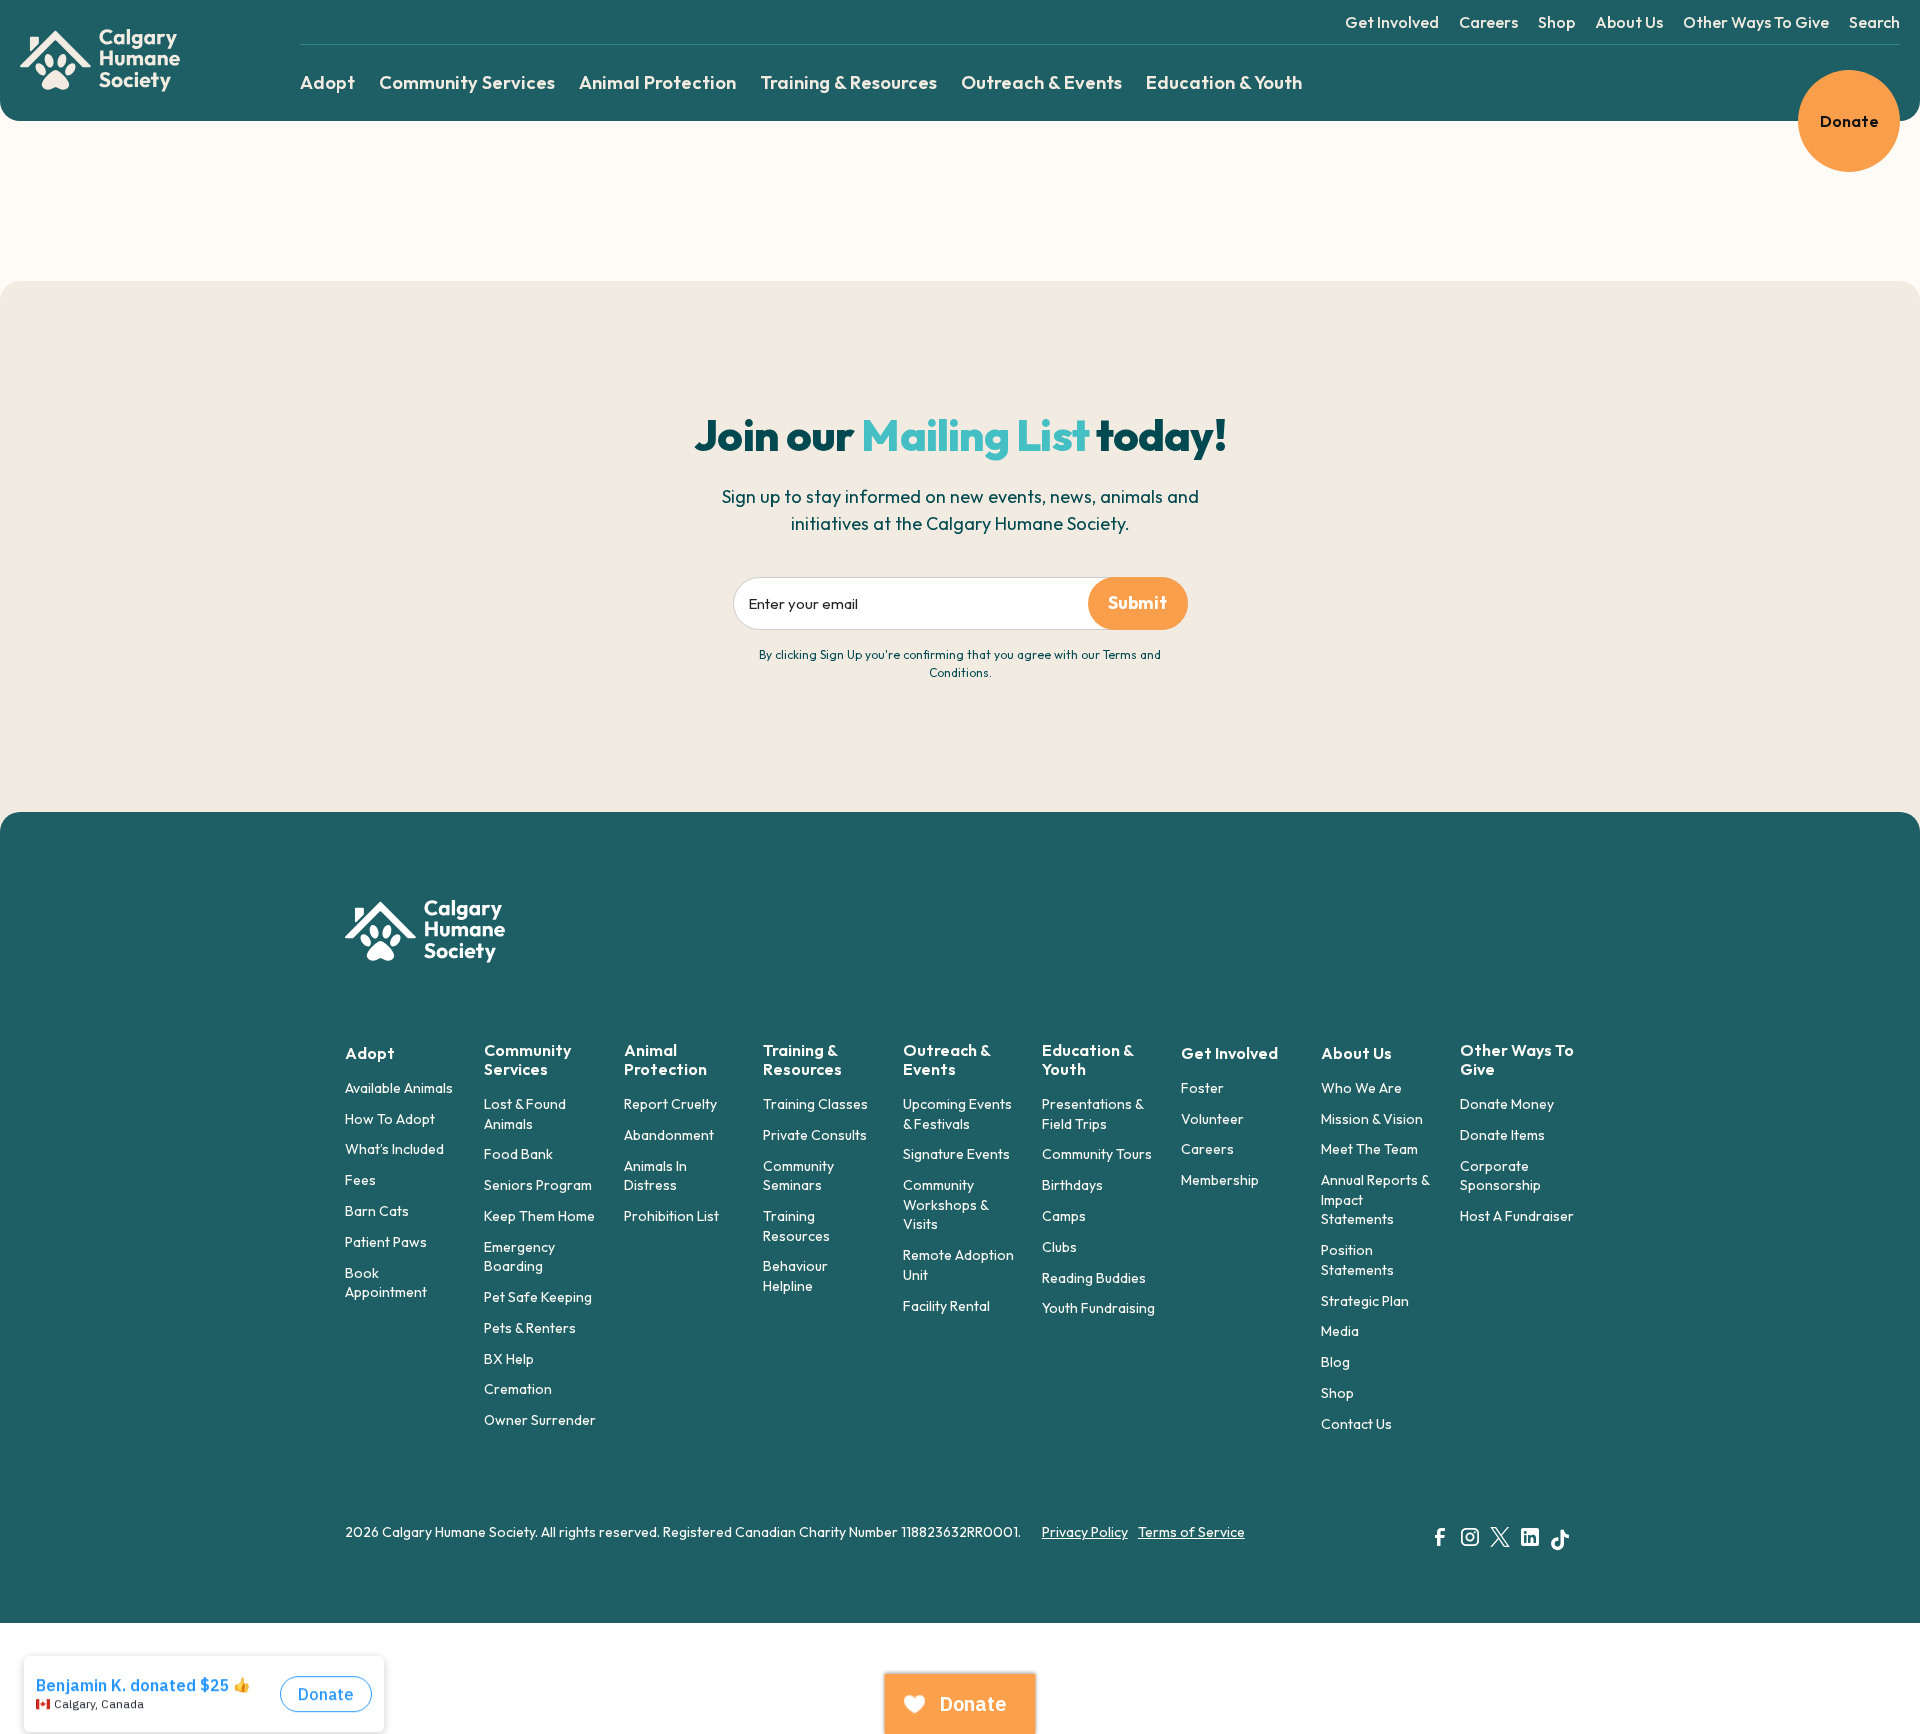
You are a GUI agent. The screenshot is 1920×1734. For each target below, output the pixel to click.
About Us (1629, 22)
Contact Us (1356, 1424)
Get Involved (1392, 22)
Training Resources (796, 1226)
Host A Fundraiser (1517, 1216)
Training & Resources (848, 82)
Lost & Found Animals (525, 1114)
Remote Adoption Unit (958, 1265)
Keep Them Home (539, 1216)
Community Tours (1097, 1154)
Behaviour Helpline (795, 1276)
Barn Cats (377, 1211)
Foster (1202, 1088)
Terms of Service (1191, 1532)
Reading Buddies (1094, 1278)
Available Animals (399, 1088)
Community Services (467, 82)
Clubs (1059, 1247)
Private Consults (815, 1135)
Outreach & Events (1041, 82)
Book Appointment (386, 1283)
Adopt (327, 82)
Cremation (518, 1389)
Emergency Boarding (519, 1257)
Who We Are (1361, 1088)
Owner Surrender (540, 1420)
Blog (1335, 1362)
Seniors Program (538, 1185)
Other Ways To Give (1756, 22)
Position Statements (1357, 1260)
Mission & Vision (1372, 1119)
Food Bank (518, 1154)
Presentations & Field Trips (1092, 1114)
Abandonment (669, 1135)
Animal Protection (657, 82)
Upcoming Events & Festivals (957, 1114)
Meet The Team (1369, 1149)
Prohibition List (671, 1216)
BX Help (509, 1359)
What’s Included (394, 1149)
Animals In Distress (655, 1176)
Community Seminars (798, 1176)
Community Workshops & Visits (945, 1204)
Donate (1849, 121)
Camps (1064, 1216)
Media (1340, 1331)
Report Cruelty (670, 1104)
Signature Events (956, 1154)
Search (1874, 22)
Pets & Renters (530, 1328)
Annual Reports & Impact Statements (1375, 1199)
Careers (1488, 22)
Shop (1556, 22)
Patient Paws (386, 1242)
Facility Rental (946, 1306)
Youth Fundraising (1098, 1308)
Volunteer (1212, 1119)
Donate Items (1502, 1135)
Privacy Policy (1085, 1532)
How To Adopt (390, 1119)
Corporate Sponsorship (1500, 1176)
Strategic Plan (1365, 1301)
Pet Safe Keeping (538, 1297)
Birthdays (1072, 1185)
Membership (1220, 1180)
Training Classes (815, 1104)
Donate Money (1507, 1104)
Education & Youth (1224, 82)
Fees (360, 1180)
